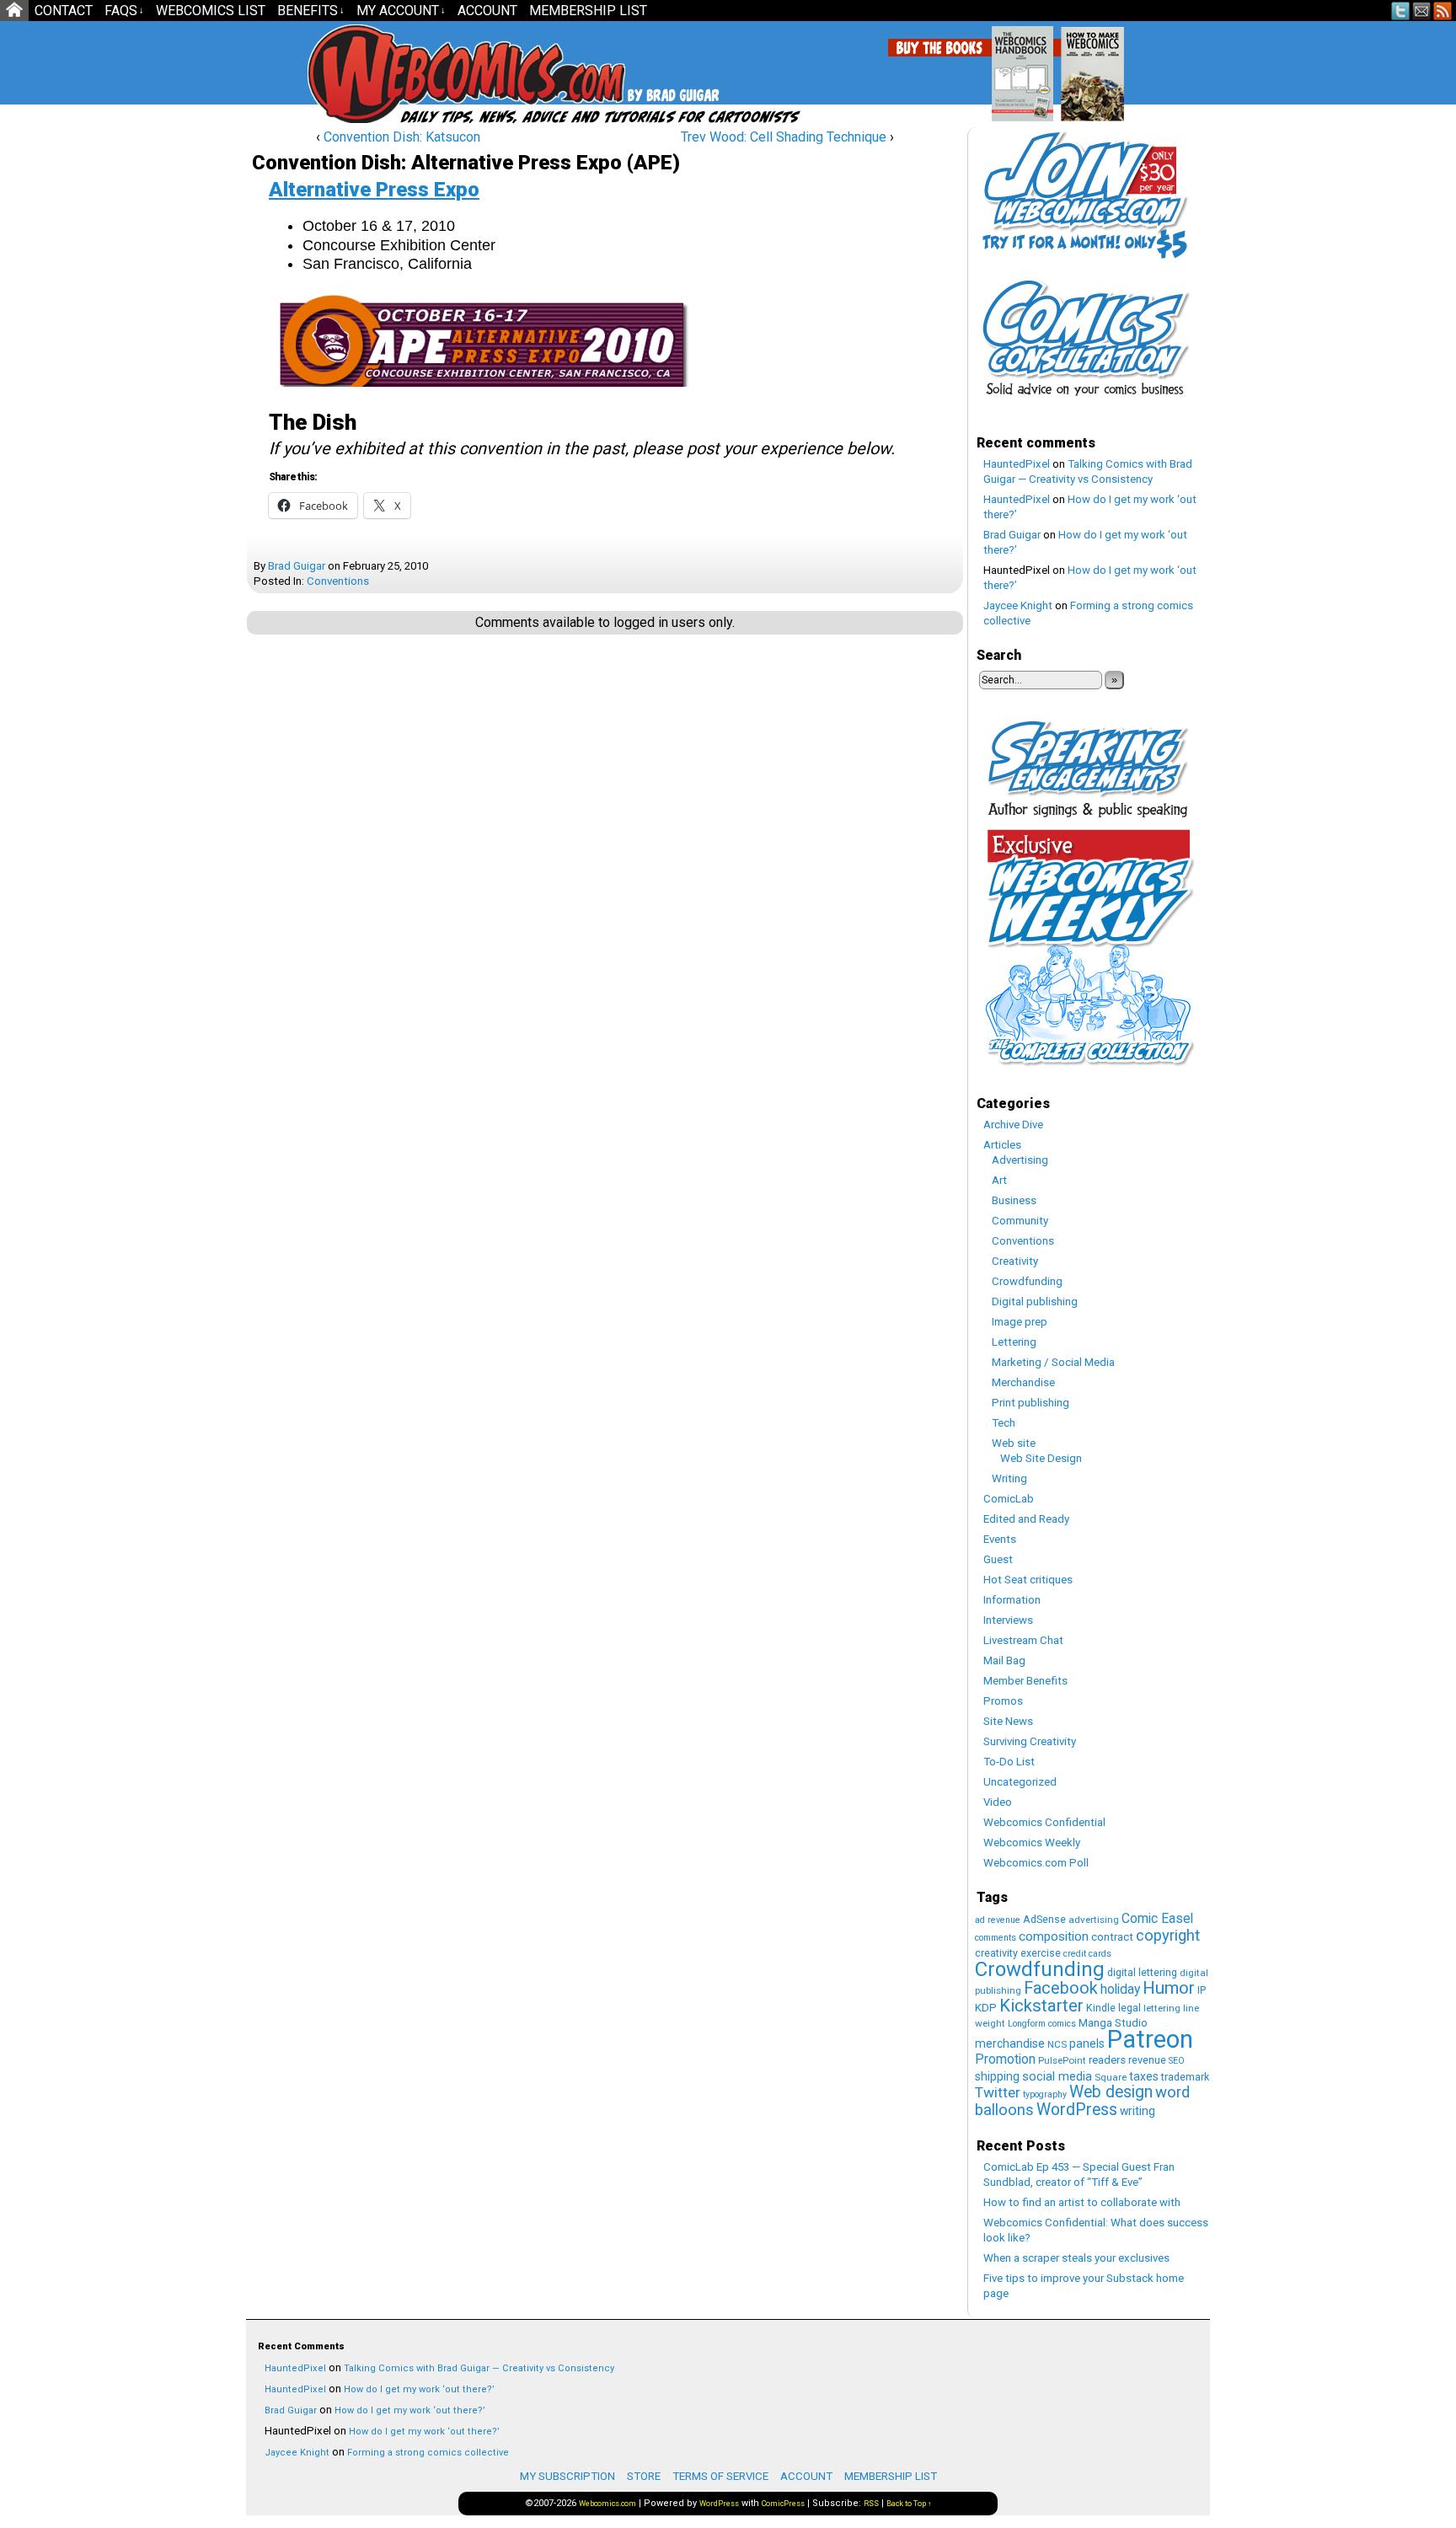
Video (998, 1802)
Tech (1004, 1423)
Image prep (1020, 1322)
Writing (1009, 1478)
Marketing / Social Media (1053, 1362)
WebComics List (211, 11)
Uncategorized (1020, 1782)
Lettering (1014, 1342)
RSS (1443, 11)
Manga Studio (1113, 2023)
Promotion (1005, 2059)
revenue (1147, 2060)
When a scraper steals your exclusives (1076, 2258)
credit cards (1087, 1954)
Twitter (1401, 11)
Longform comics (1042, 2024)
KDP (986, 2008)
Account (487, 11)
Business (1014, 1200)
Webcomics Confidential (1044, 1822)
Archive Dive (1013, 1125)
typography (1045, 2094)
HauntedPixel (1017, 464)
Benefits (311, 11)
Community (1020, 1221)
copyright (1168, 1936)
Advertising (1020, 1160)
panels (1087, 2043)
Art (999, 1180)
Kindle (1101, 2008)
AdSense (1044, 1919)
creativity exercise (1018, 1953)
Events (1000, 1539)
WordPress (1077, 2110)
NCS (1057, 2044)
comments (996, 1938)
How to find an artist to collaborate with (1082, 2202)
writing (1137, 2111)
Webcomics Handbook (1108, 65)
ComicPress (783, 2504)
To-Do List (1009, 1762)
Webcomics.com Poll (1036, 1863)
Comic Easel (1157, 1918)
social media (1057, 2076)
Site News (1008, 1721)
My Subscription (567, 2476)
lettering (1162, 2008)
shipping (997, 2076)
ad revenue (998, 1920)
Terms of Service (720, 2476)
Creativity (1015, 1261)
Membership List (588, 11)
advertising (1094, 1920)
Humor (1169, 1988)
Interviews (1008, 1620)
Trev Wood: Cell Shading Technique (784, 137)
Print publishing (1030, 1403)
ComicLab (1009, 1499)
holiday (1120, 1989)
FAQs (124, 11)
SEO (1177, 2061)
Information (1012, 1600)
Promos (1003, 1701)
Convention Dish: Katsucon (402, 137)
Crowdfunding (1027, 1281)
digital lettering (1142, 1972)
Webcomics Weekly (1032, 1842)
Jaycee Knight (1018, 605)
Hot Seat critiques (1028, 1580)
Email (1422, 11)
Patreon (1150, 2039)
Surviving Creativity (1030, 1741)
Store (644, 2476)
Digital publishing (1035, 1301)
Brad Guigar (297, 566)
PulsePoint (1062, 2060)
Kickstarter (1041, 2006)
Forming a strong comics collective (428, 2453)
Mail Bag (1004, 1660)
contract (1112, 1937)
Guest (998, 1559)
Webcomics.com (398, 74)
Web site (1014, 1443)
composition (1054, 1936)
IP (1202, 1990)
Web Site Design (1041, 1458)
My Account (401, 11)
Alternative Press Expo (374, 190)
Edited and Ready (1026, 1519)
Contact (64, 11)
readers (1107, 2060)
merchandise (1010, 2043)
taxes (1144, 2076)
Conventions (338, 581)
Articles (1002, 1145)
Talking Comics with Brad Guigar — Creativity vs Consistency (479, 2368)
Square (1111, 2077)
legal (1129, 2008)
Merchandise (1023, 1382)
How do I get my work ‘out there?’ (419, 2389)
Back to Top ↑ (909, 2504)
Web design (1111, 2092)
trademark (1185, 2077)
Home (14, 11)
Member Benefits (1025, 1681)
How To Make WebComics (1178, 67)
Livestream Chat (1023, 1640)
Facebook (1061, 1988)
